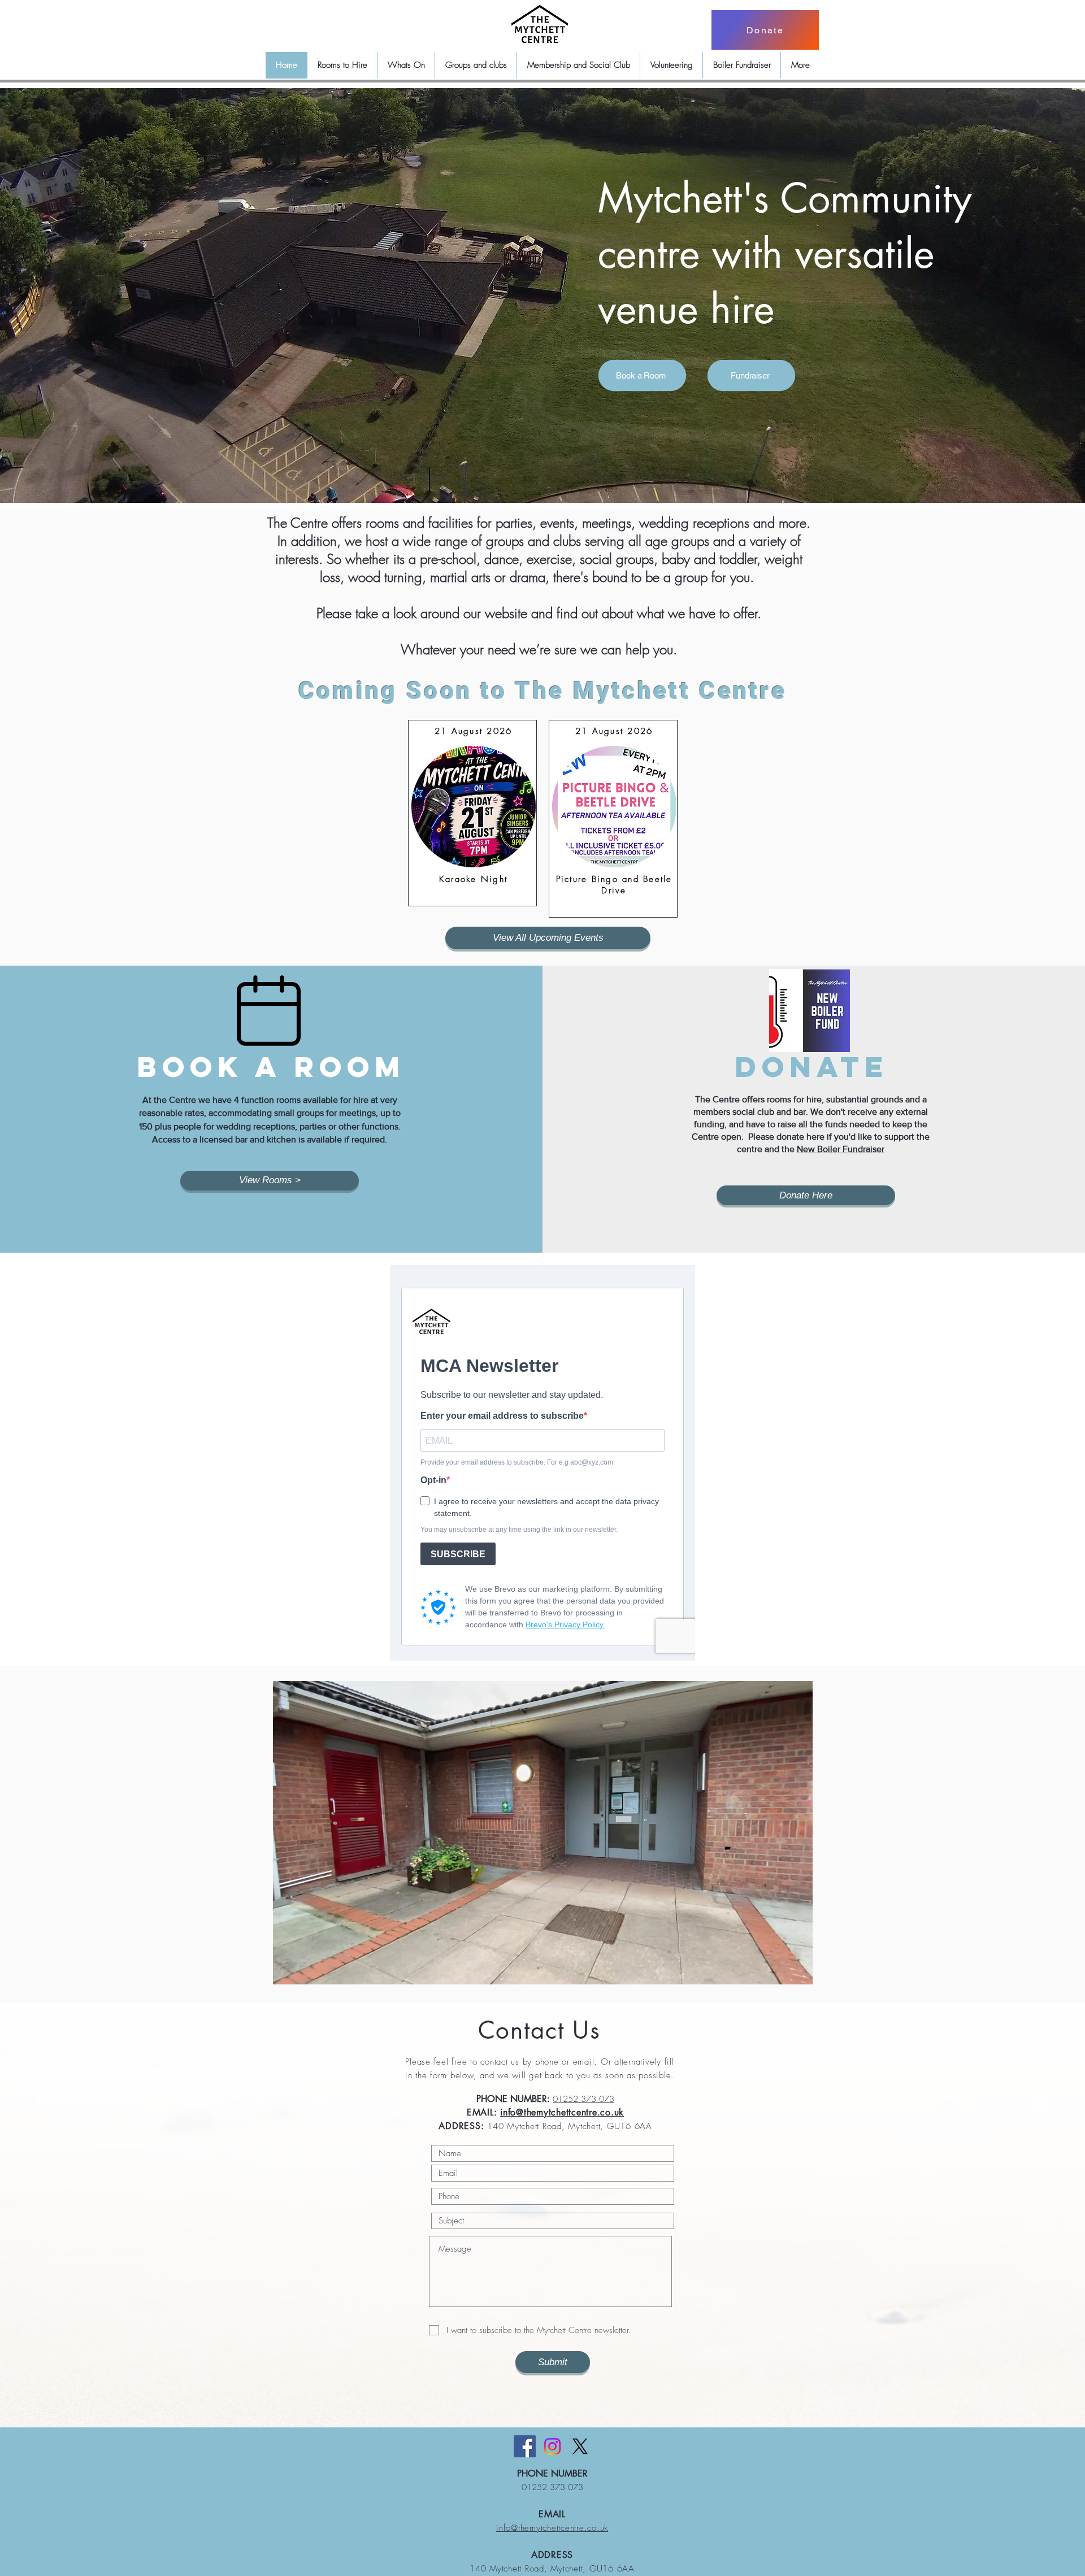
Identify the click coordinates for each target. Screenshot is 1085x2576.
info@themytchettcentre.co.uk (562, 2112)
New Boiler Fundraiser (841, 1149)
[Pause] (288, 1969)
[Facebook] (525, 2446)
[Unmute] (307, 1969)
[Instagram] (552, 2446)
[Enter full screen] (797, 1969)
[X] (580, 2446)
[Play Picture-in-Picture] (778, 1969)
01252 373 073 (583, 2099)
